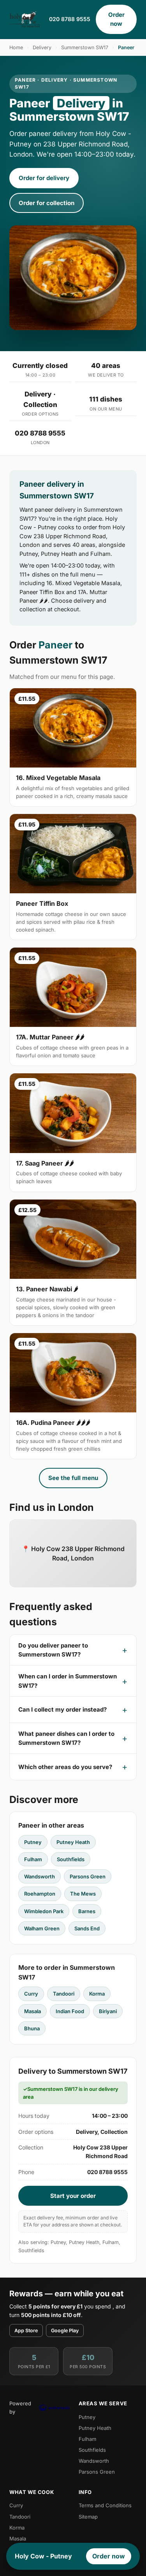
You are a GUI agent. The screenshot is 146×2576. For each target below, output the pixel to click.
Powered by (20, 2407)
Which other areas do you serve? (65, 1767)
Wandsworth (40, 1876)
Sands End (87, 1928)
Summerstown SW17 (85, 47)
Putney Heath (73, 1842)
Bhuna (32, 2028)
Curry (31, 1994)
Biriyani (108, 2011)
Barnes (87, 1911)
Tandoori (64, 1994)
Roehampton (40, 1894)
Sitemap (88, 2517)
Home (16, 47)
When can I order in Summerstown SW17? (68, 1681)
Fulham (33, 1859)
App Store (26, 2331)
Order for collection (47, 203)
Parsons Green (88, 1876)
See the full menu (73, 1478)
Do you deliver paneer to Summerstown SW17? (53, 1650)
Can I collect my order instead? (62, 1709)
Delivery (42, 47)
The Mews (83, 1894)
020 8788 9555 (70, 19)
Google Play (65, 2331)
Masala (33, 2011)
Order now (116, 19)
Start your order (73, 2196)
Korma (97, 1994)
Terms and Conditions (105, 2505)
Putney (33, 1842)
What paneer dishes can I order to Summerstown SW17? (66, 1738)
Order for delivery (44, 178)
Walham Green (42, 1928)
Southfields (71, 1859)
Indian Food (70, 2011)
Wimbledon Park (44, 1911)
